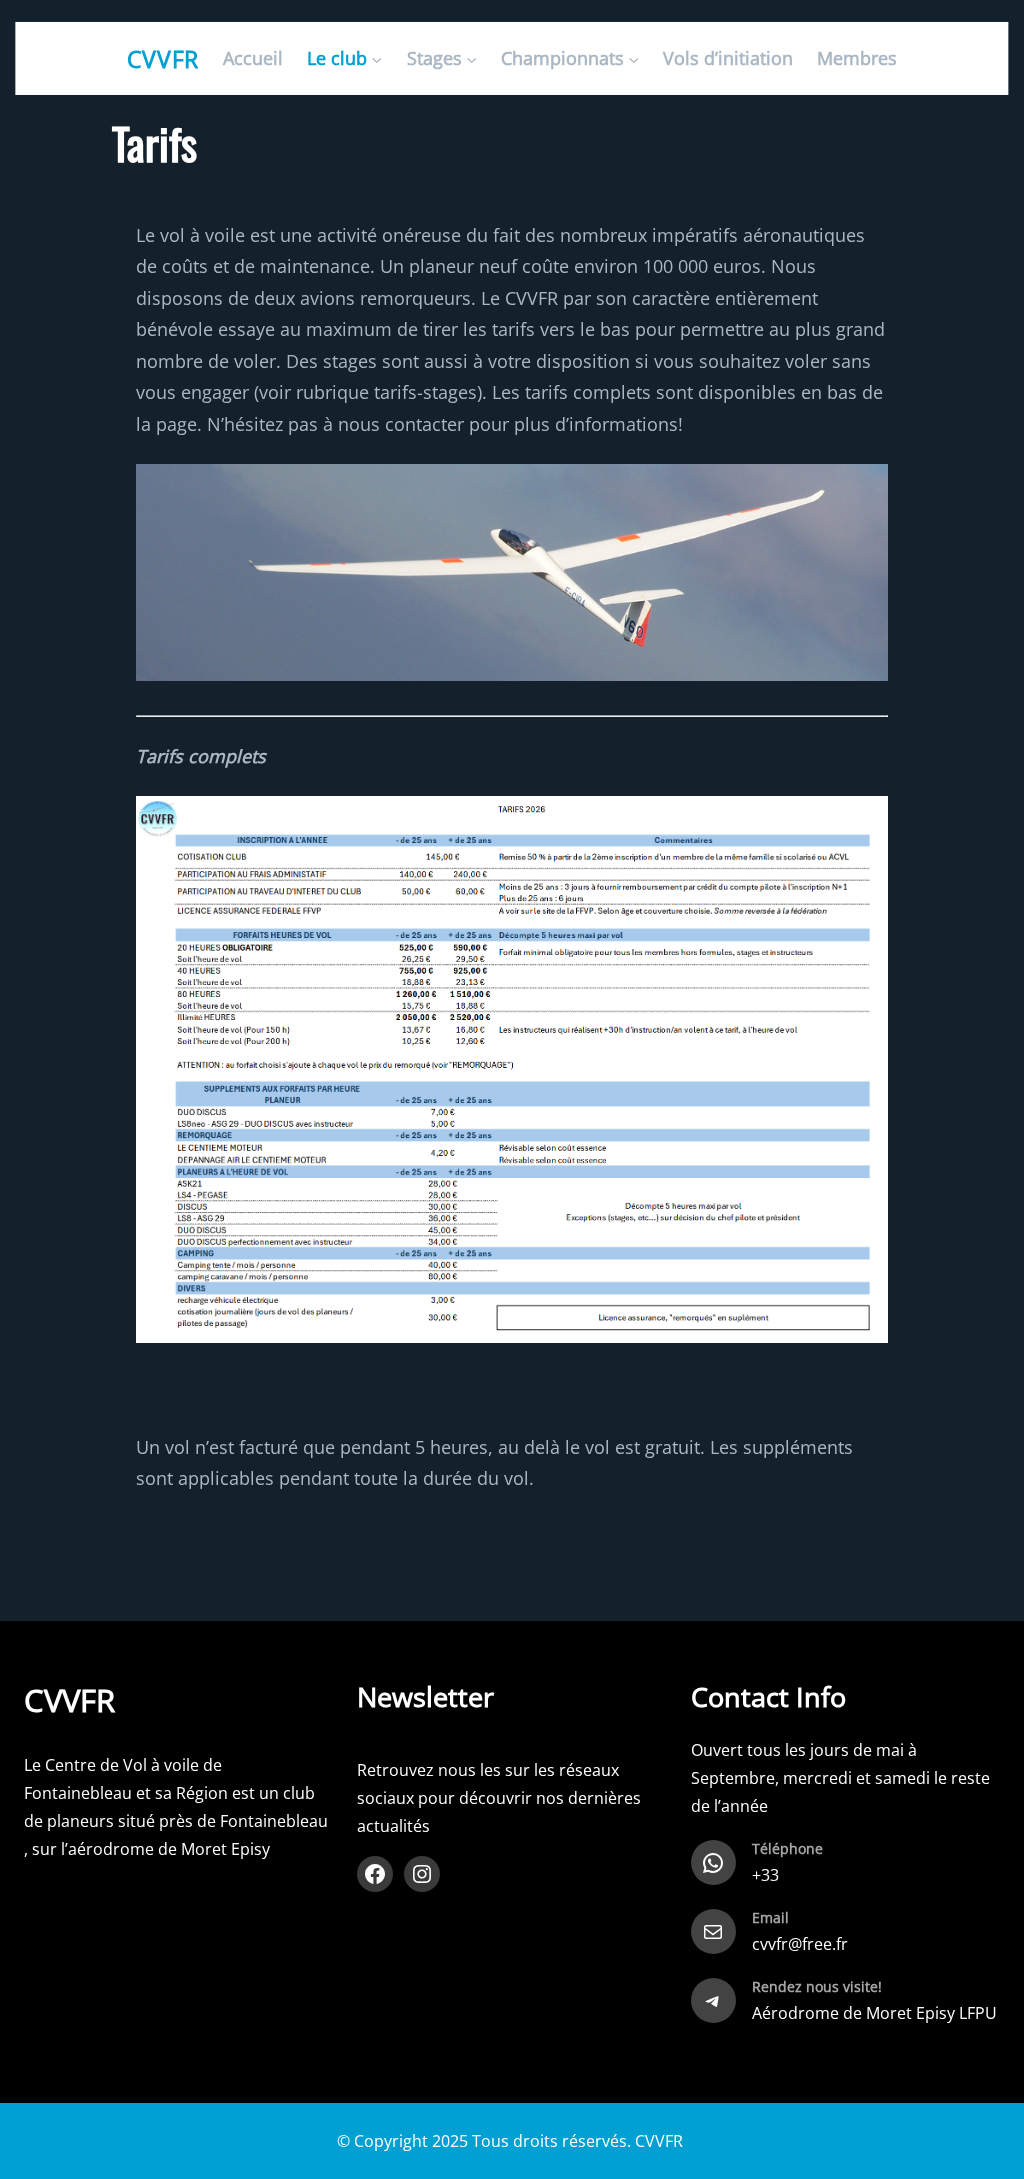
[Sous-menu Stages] (471, 58)
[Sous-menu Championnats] (633, 58)
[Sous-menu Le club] (377, 58)
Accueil (253, 58)
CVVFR (163, 59)
